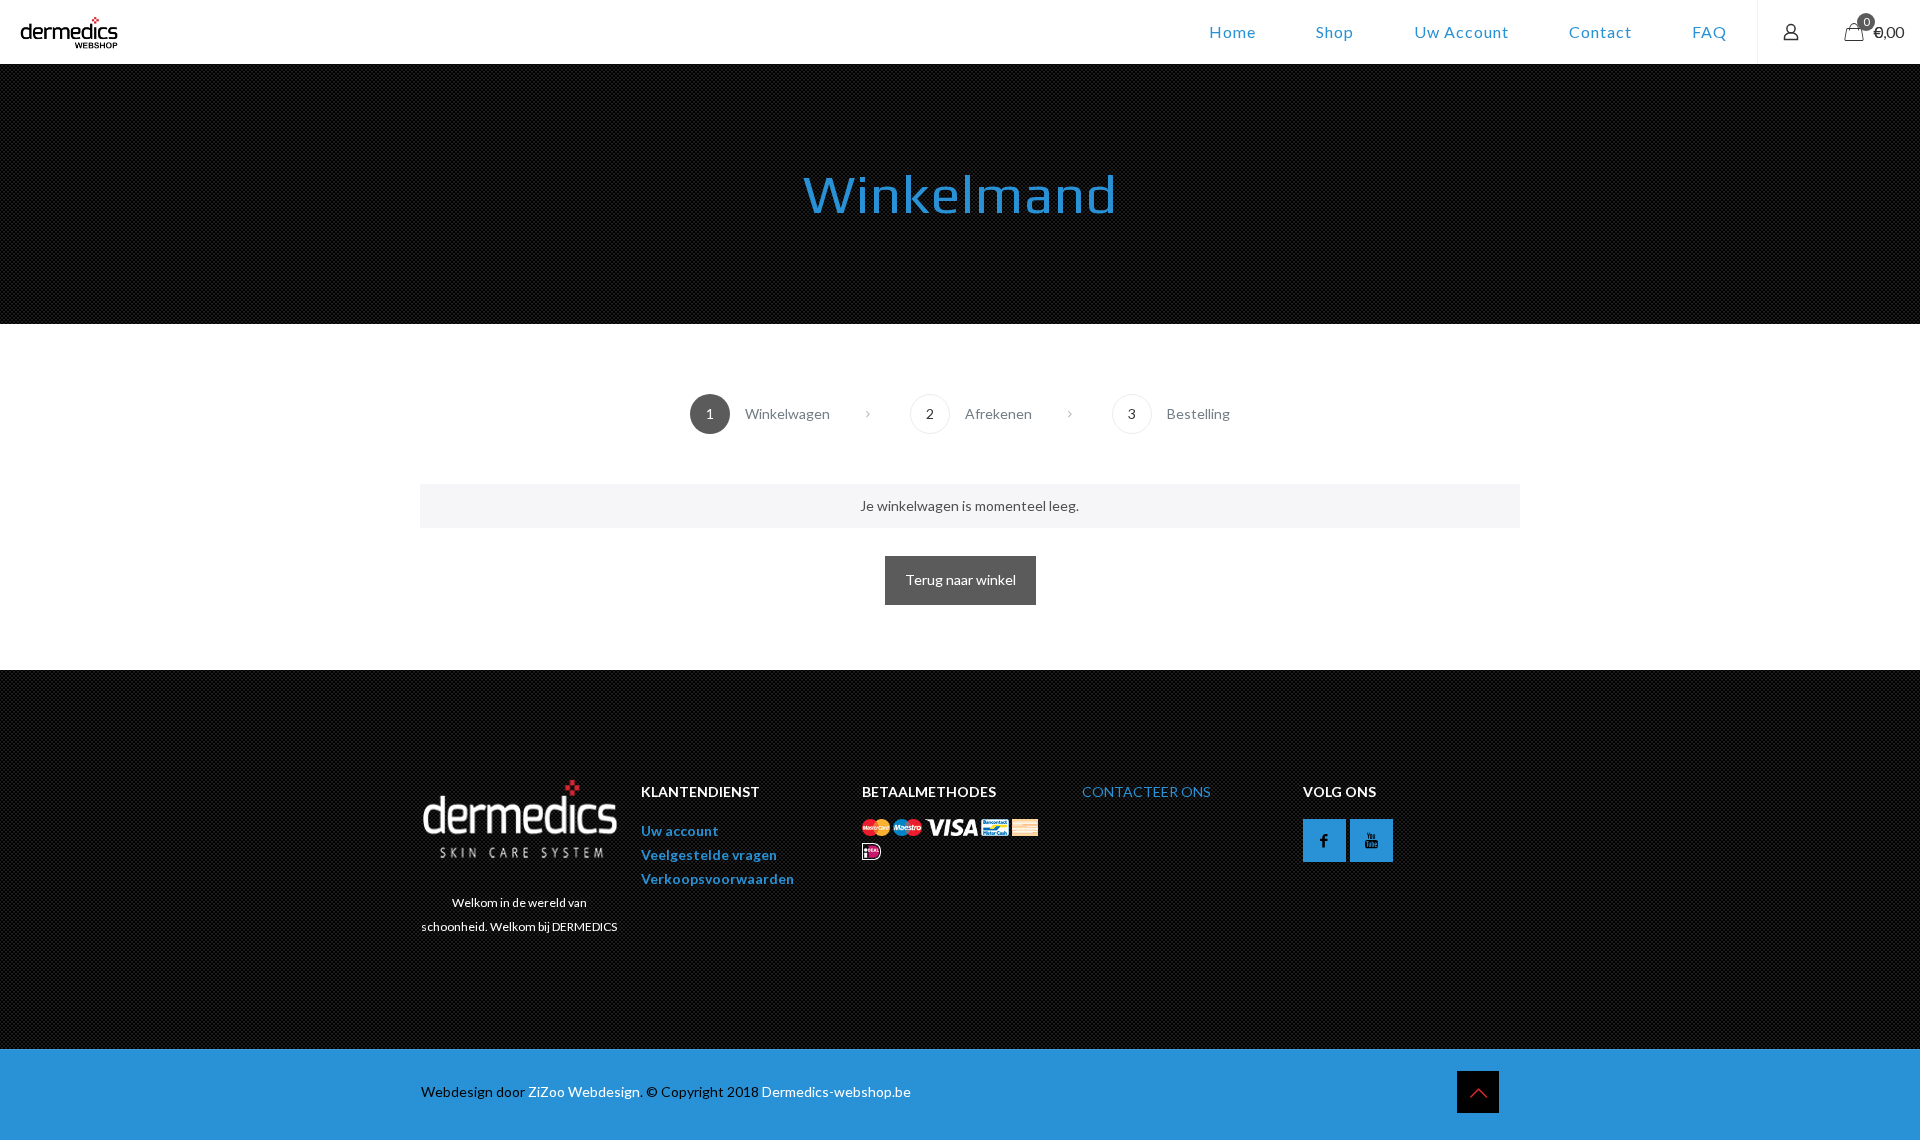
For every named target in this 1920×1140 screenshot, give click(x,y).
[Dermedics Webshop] (69, 32)
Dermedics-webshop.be (836, 1091)
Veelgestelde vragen (709, 854)
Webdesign (604, 1091)
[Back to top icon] (1478, 1092)
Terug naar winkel (960, 579)
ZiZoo (548, 1091)
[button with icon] (1324, 840)
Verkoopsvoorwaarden (717, 878)
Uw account (680, 830)
